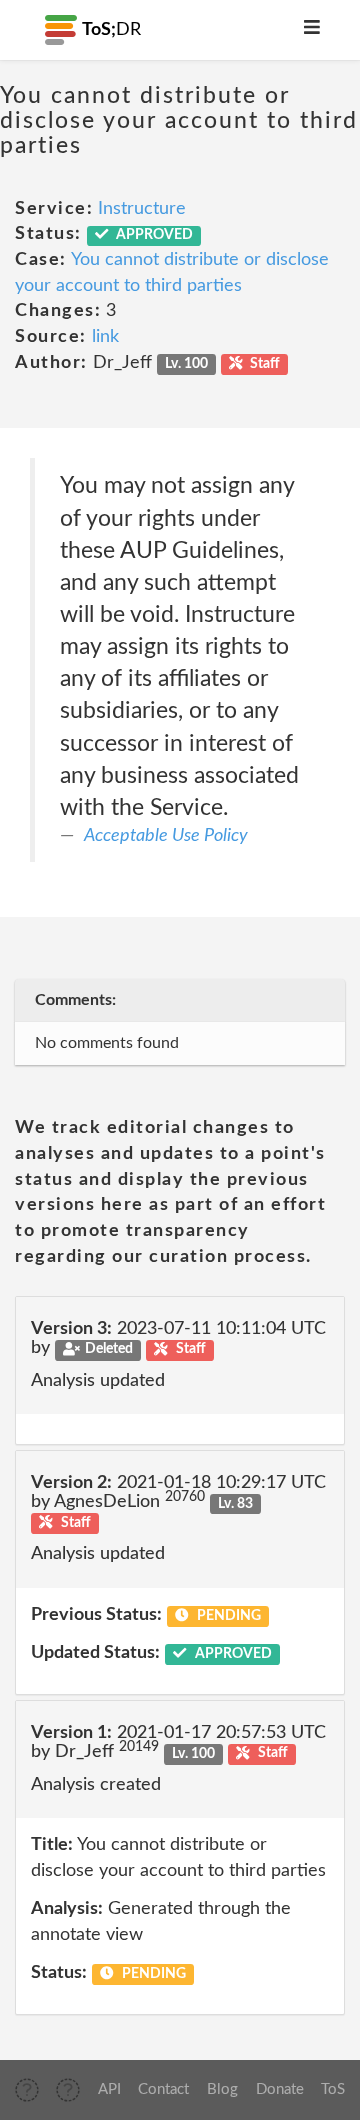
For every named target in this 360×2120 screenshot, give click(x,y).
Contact (163, 2089)
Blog (222, 2089)
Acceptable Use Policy (166, 836)
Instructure (142, 209)
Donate (280, 2089)
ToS (333, 2089)
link (105, 337)
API (109, 2089)
